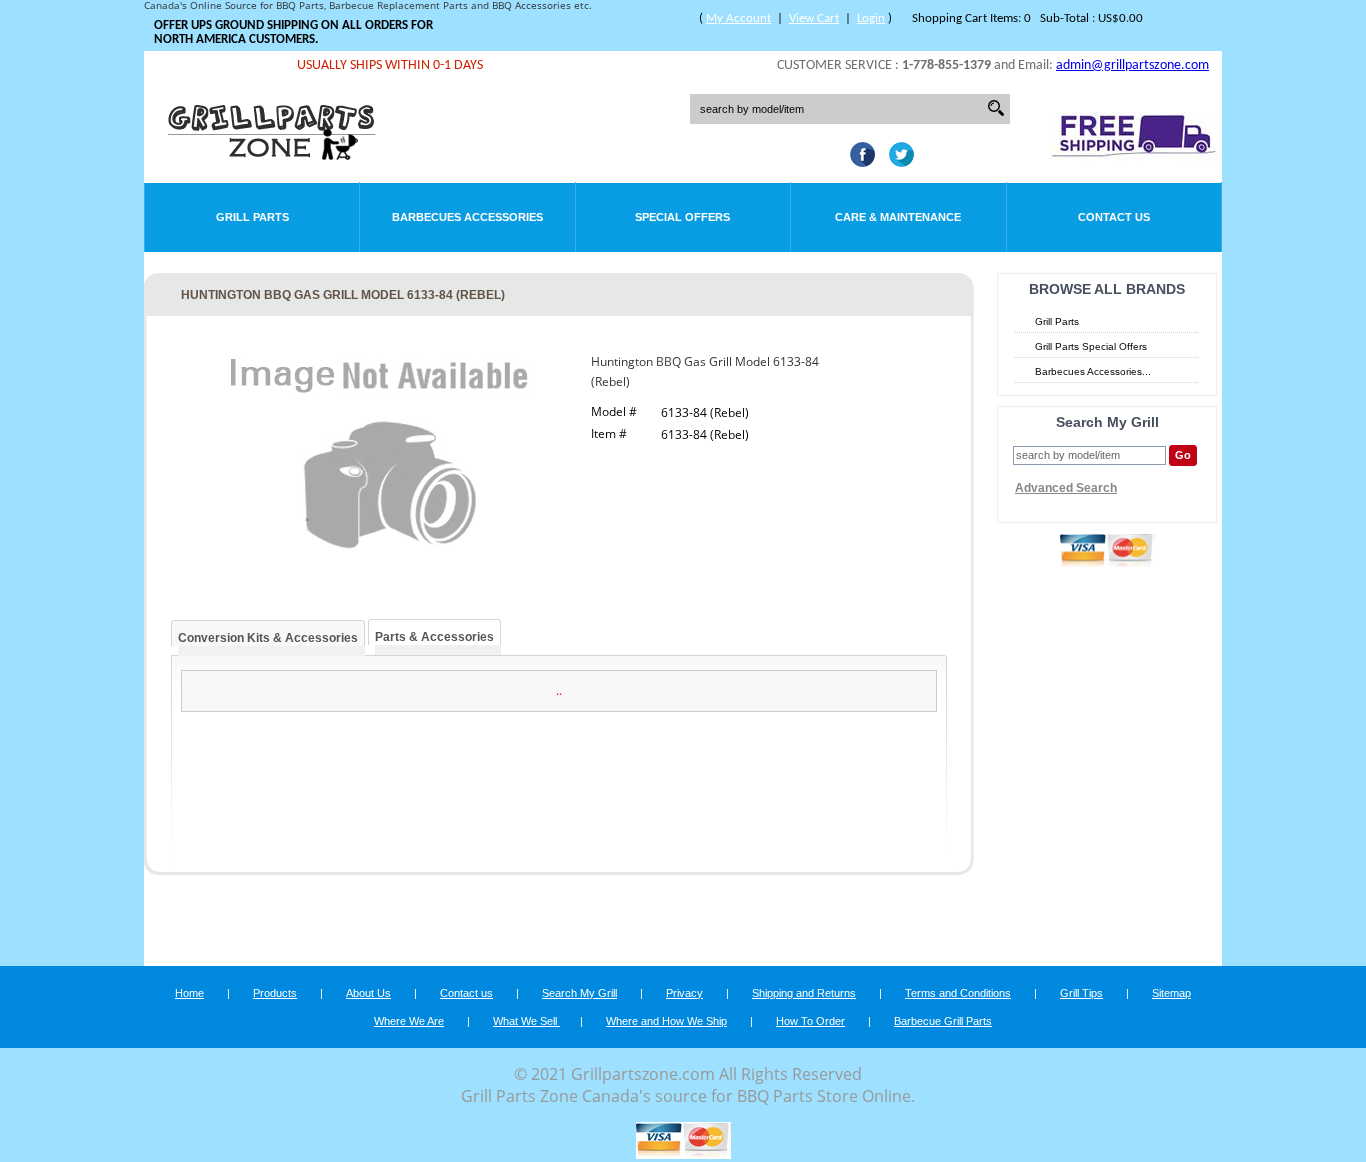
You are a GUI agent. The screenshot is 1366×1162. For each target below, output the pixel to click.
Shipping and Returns (804, 993)
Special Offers (682, 217)
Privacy (684, 993)
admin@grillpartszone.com (1132, 65)
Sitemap (1171, 993)
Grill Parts (252, 217)
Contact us (466, 993)
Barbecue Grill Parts (943, 1021)
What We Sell (526, 1021)
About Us (368, 993)
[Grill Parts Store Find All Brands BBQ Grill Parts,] (273, 155)
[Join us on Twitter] (896, 161)
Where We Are (409, 1021)
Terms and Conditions (958, 993)
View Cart (814, 18)
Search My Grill (579, 993)
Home (189, 993)
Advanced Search (1066, 488)
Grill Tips (1081, 993)
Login (871, 18)
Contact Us (1114, 217)
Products (275, 993)
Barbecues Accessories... (1093, 371)
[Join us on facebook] (857, 161)
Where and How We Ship (666, 1021)
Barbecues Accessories (467, 217)
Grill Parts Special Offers (1091, 346)
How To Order (810, 1021)
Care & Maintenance (898, 217)
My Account (738, 18)
